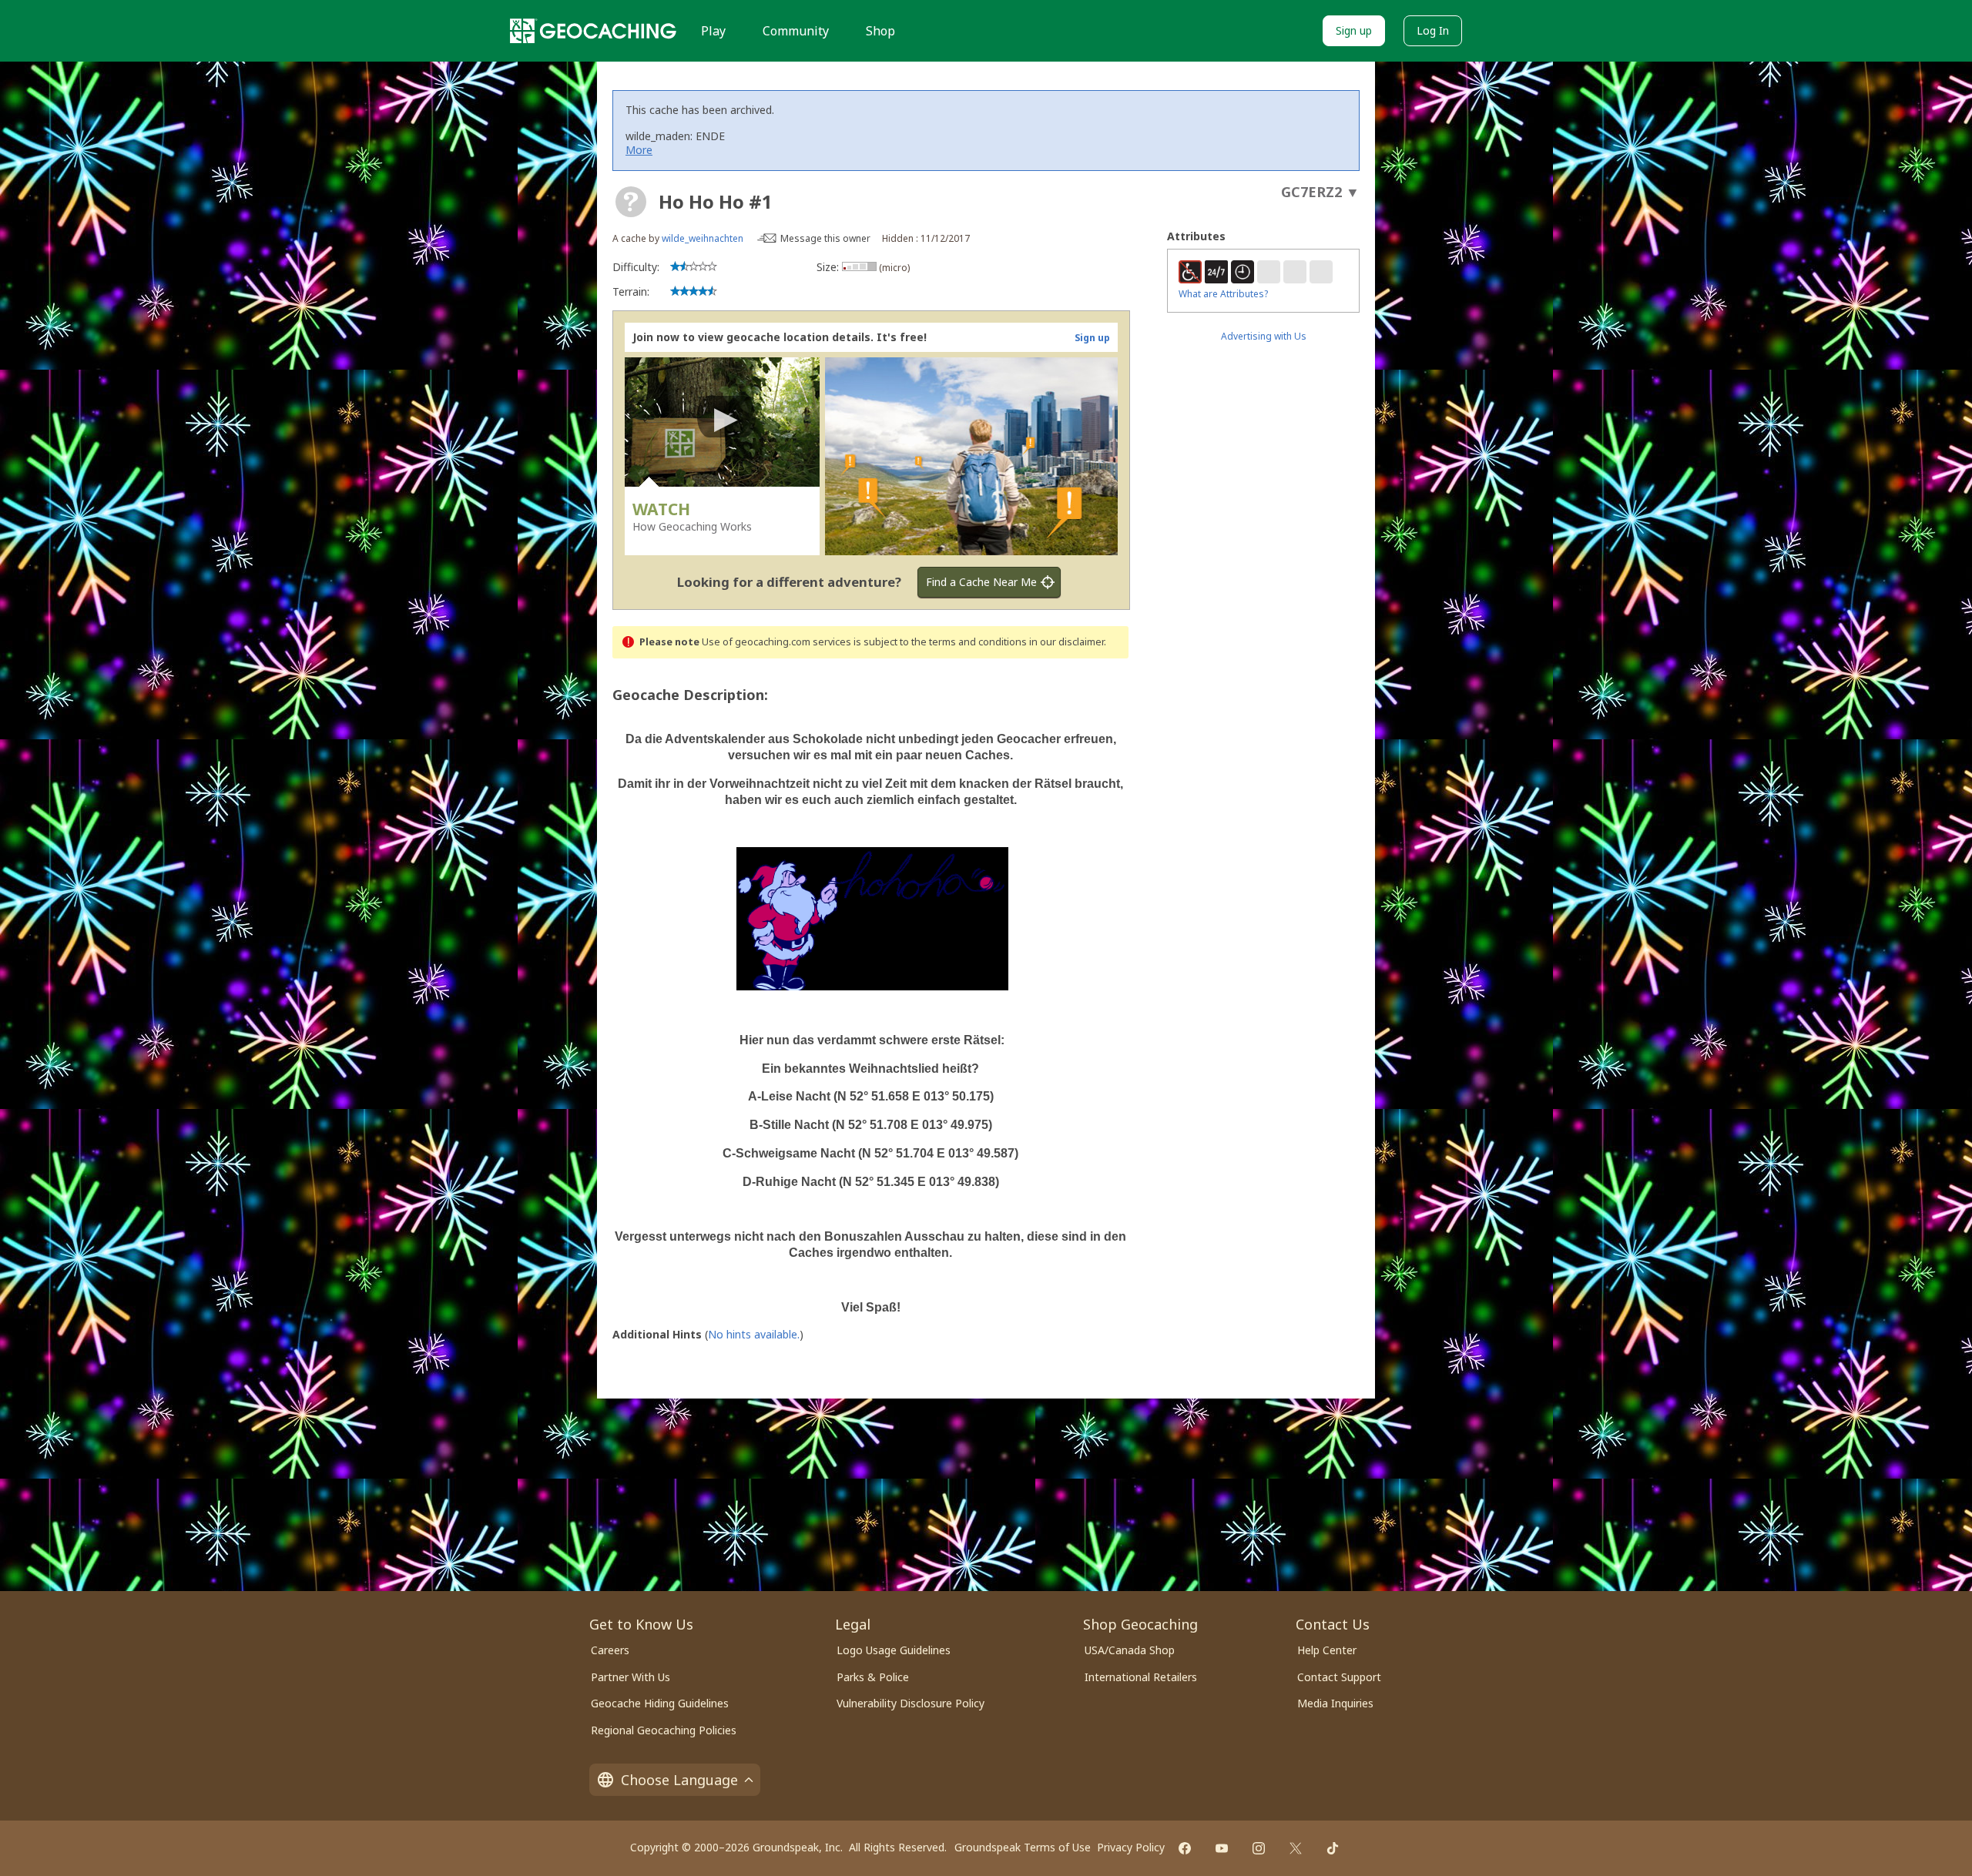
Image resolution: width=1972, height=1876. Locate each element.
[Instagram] (1259, 1848)
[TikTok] (1333, 1848)
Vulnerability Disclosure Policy (911, 1703)
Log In (1433, 30)
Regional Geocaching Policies (664, 1730)
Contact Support (1339, 1677)
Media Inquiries (1335, 1703)
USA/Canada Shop (1130, 1650)
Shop (880, 31)
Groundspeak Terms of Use (1023, 1847)
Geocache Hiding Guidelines (660, 1703)
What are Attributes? (1223, 294)
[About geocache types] (631, 202)
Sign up (1354, 30)
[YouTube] (1222, 1848)
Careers (610, 1650)
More (639, 150)
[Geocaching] (593, 31)
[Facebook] (1185, 1848)
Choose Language (679, 1780)
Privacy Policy (1131, 1847)
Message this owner (825, 238)
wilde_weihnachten (703, 238)
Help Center (1327, 1650)
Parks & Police (873, 1677)
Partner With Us (631, 1677)
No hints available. (754, 1334)
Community (796, 31)
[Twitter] (1296, 1848)
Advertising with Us (1264, 336)
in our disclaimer (1066, 642)
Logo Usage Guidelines (894, 1650)
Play (713, 31)
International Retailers (1141, 1677)
